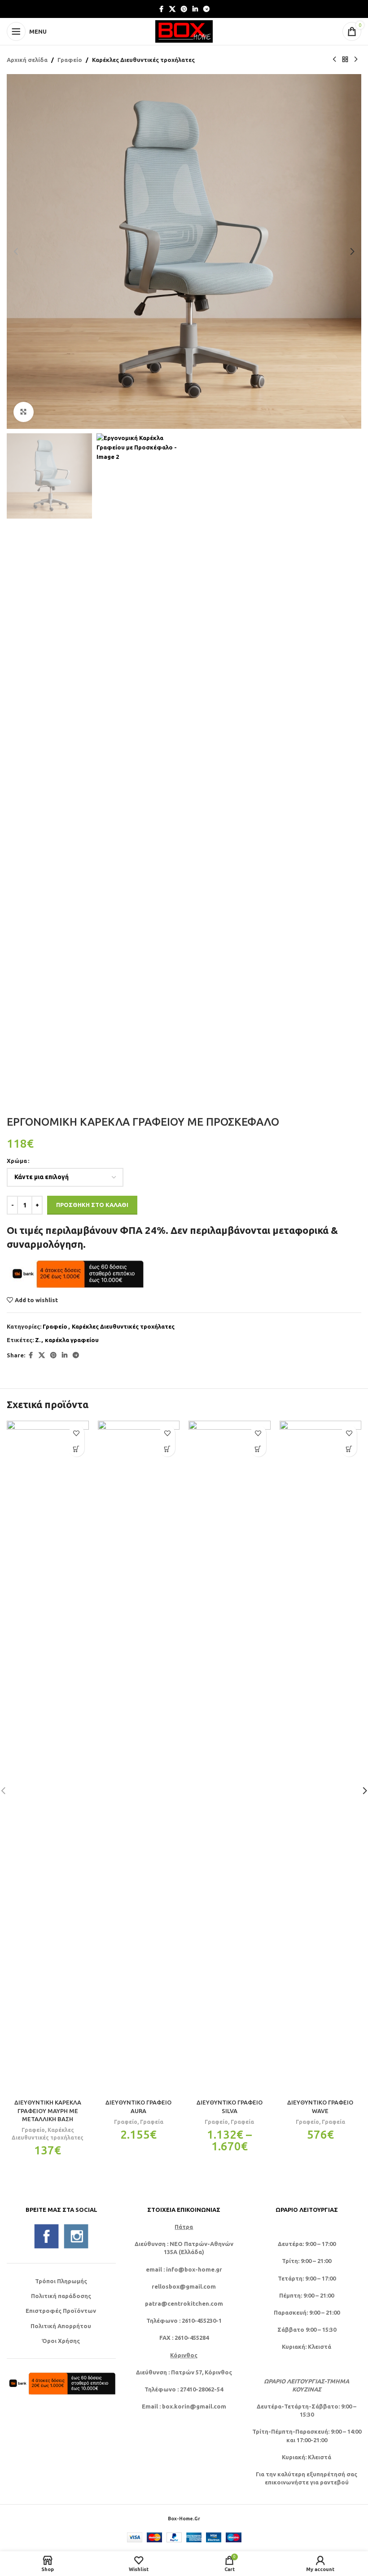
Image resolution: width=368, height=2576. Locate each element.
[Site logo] (184, 31)
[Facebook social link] (161, 9)
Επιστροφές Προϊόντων (61, 2311)
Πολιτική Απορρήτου (61, 2326)
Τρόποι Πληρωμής (61, 2281)
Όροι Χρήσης (61, 2341)
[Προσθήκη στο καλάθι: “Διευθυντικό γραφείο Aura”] (167, 1449)
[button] (16, 251)
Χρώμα (17, 1161)
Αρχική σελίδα (27, 60)
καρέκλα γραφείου (72, 1340)
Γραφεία (152, 2122)
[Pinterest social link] (184, 9)
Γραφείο (70, 60)
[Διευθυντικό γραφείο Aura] (139, 1757)
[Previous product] (334, 60)
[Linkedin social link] (195, 9)
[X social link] (172, 9)
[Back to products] (345, 60)
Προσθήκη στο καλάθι (92, 1205)
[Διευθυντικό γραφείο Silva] (230, 1757)
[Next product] (356, 60)
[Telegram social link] (206, 9)
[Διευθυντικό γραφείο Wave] (321, 1757)
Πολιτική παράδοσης (61, 2296)
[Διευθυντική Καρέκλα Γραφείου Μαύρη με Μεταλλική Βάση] (48, 1757)
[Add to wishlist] (77, 1433)
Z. (38, 1340)
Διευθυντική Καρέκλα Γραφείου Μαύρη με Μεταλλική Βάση (48, 2110)
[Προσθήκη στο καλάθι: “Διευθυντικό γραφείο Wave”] (349, 1449)
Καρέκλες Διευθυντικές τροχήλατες (143, 60)
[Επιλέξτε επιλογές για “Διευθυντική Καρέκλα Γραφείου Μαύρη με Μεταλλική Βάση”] (77, 1449)
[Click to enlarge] (24, 412)
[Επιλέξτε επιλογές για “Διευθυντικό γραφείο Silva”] (258, 1449)
